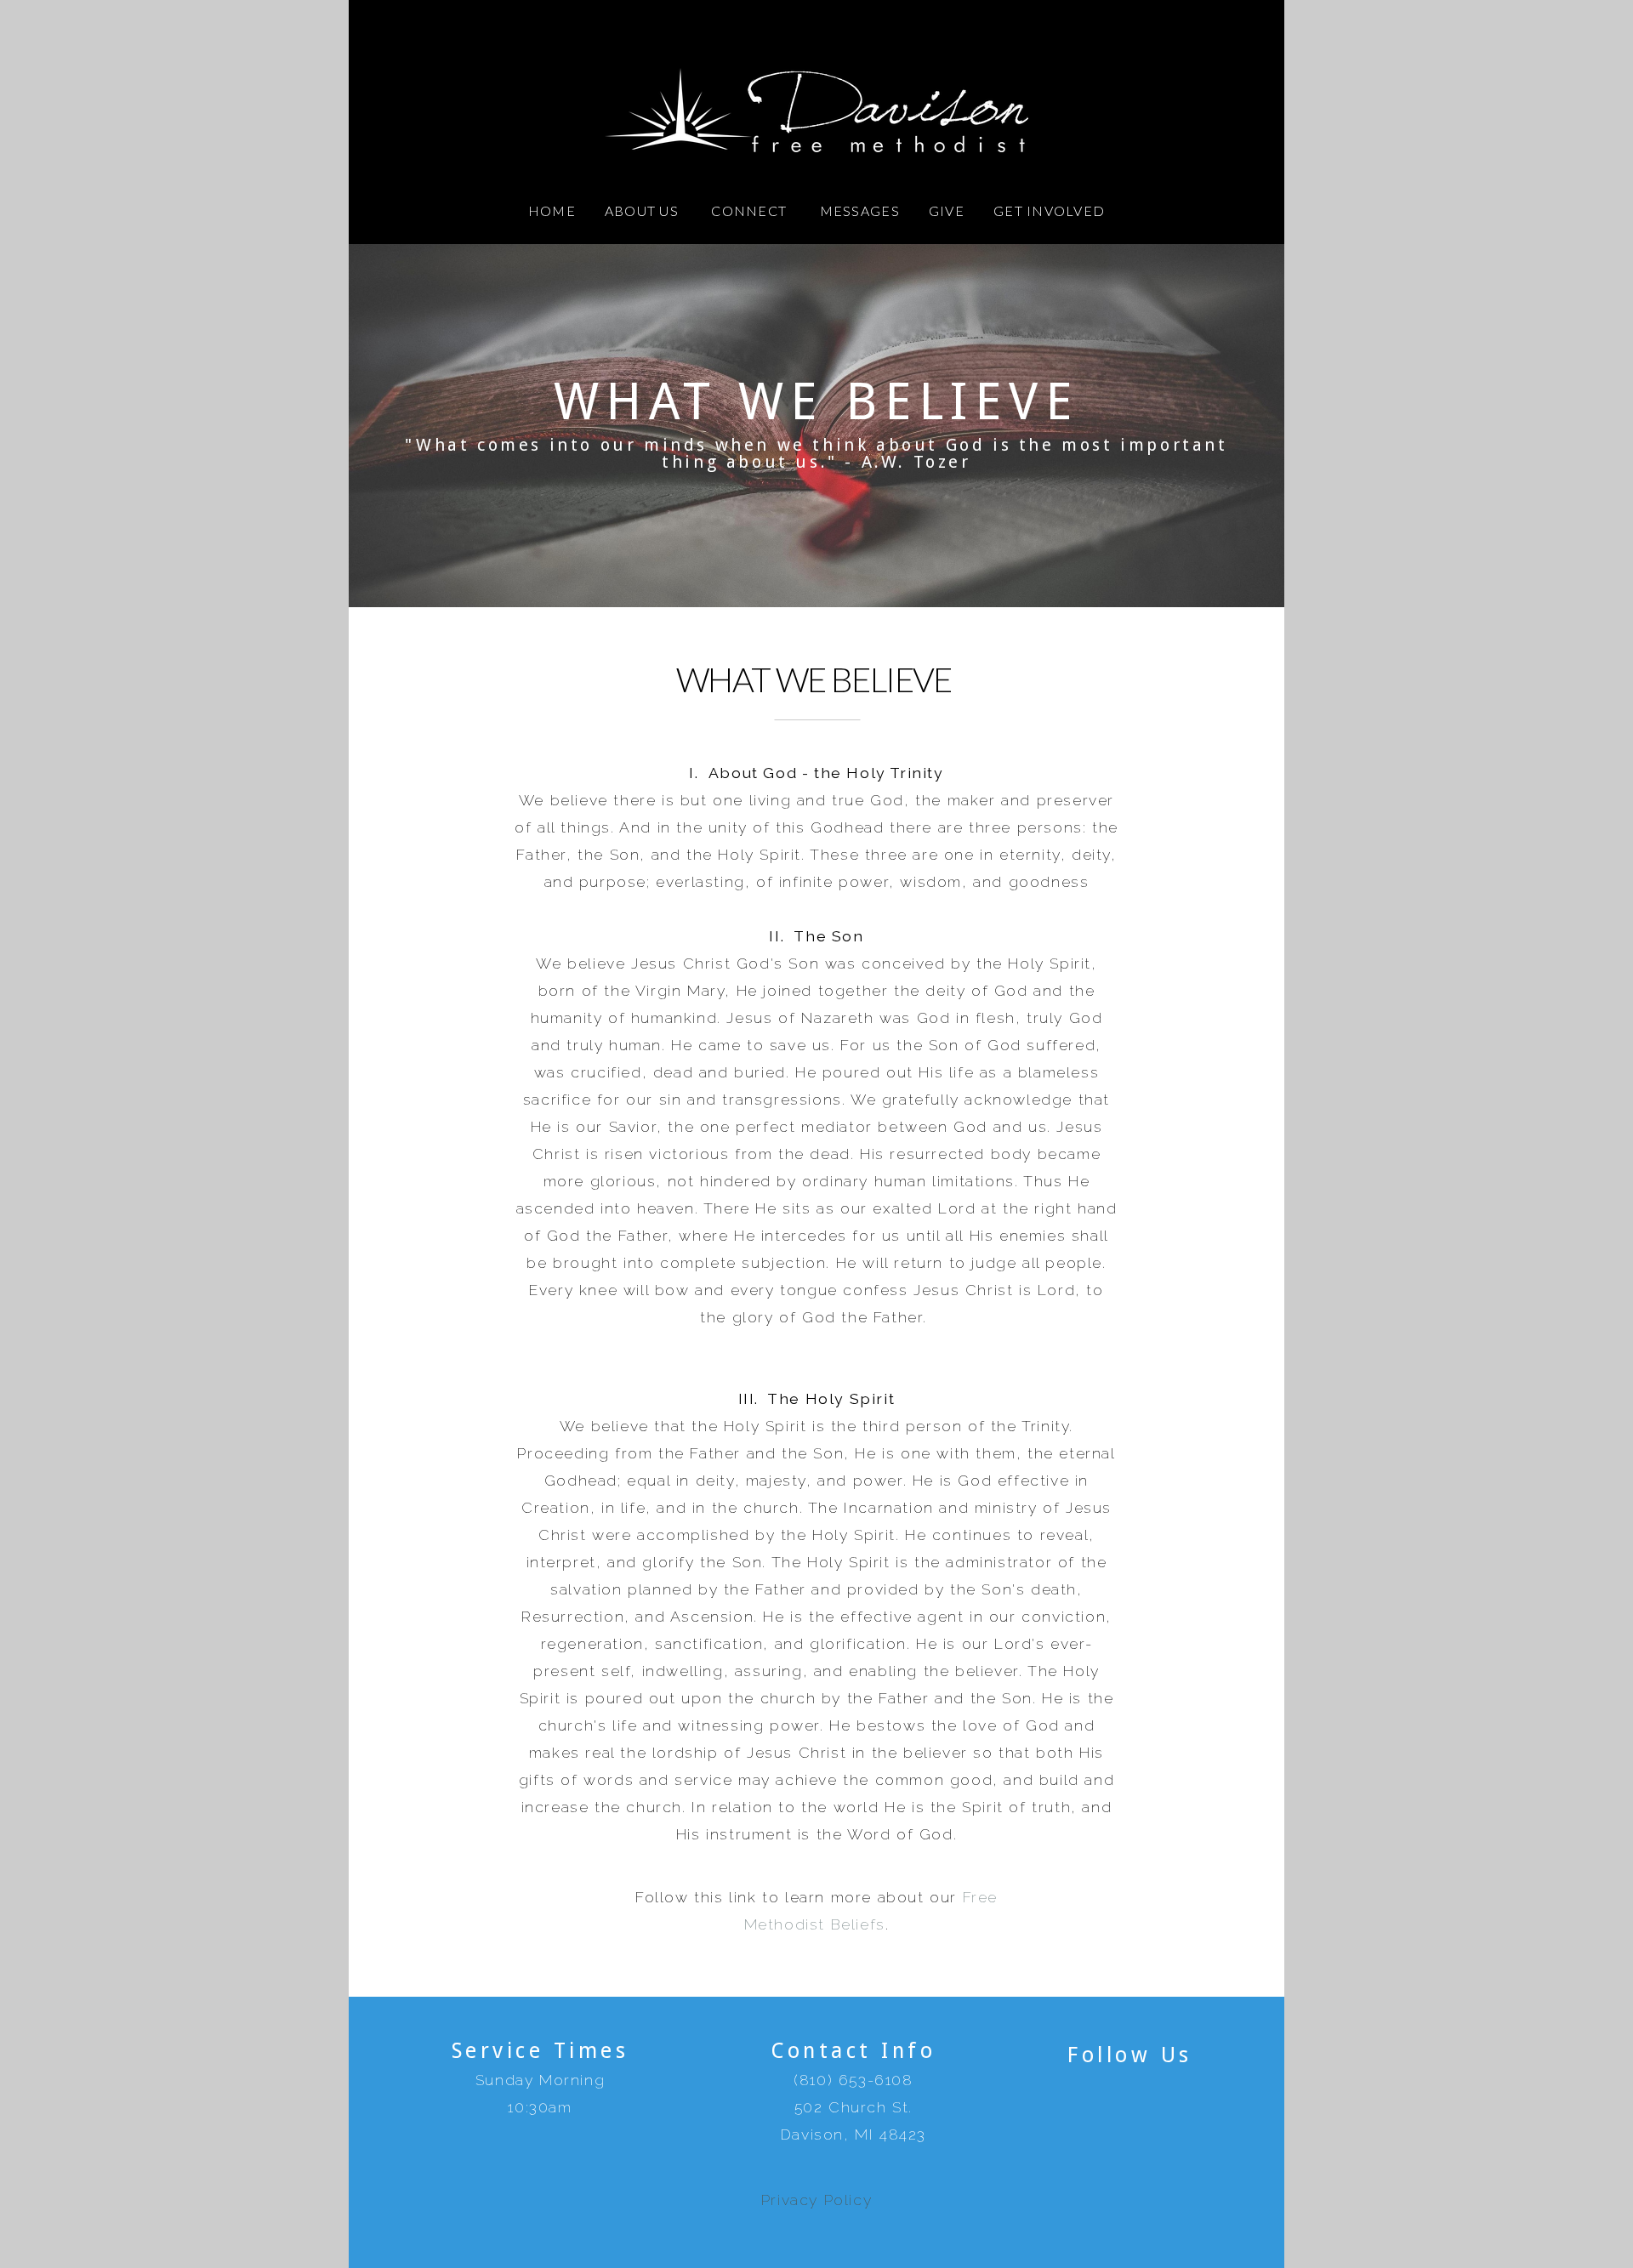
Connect (751, 210)
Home (552, 210)
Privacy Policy (816, 2200)
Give (947, 210)
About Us (644, 210)
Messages (860, 210)
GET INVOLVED (1049, 210)
